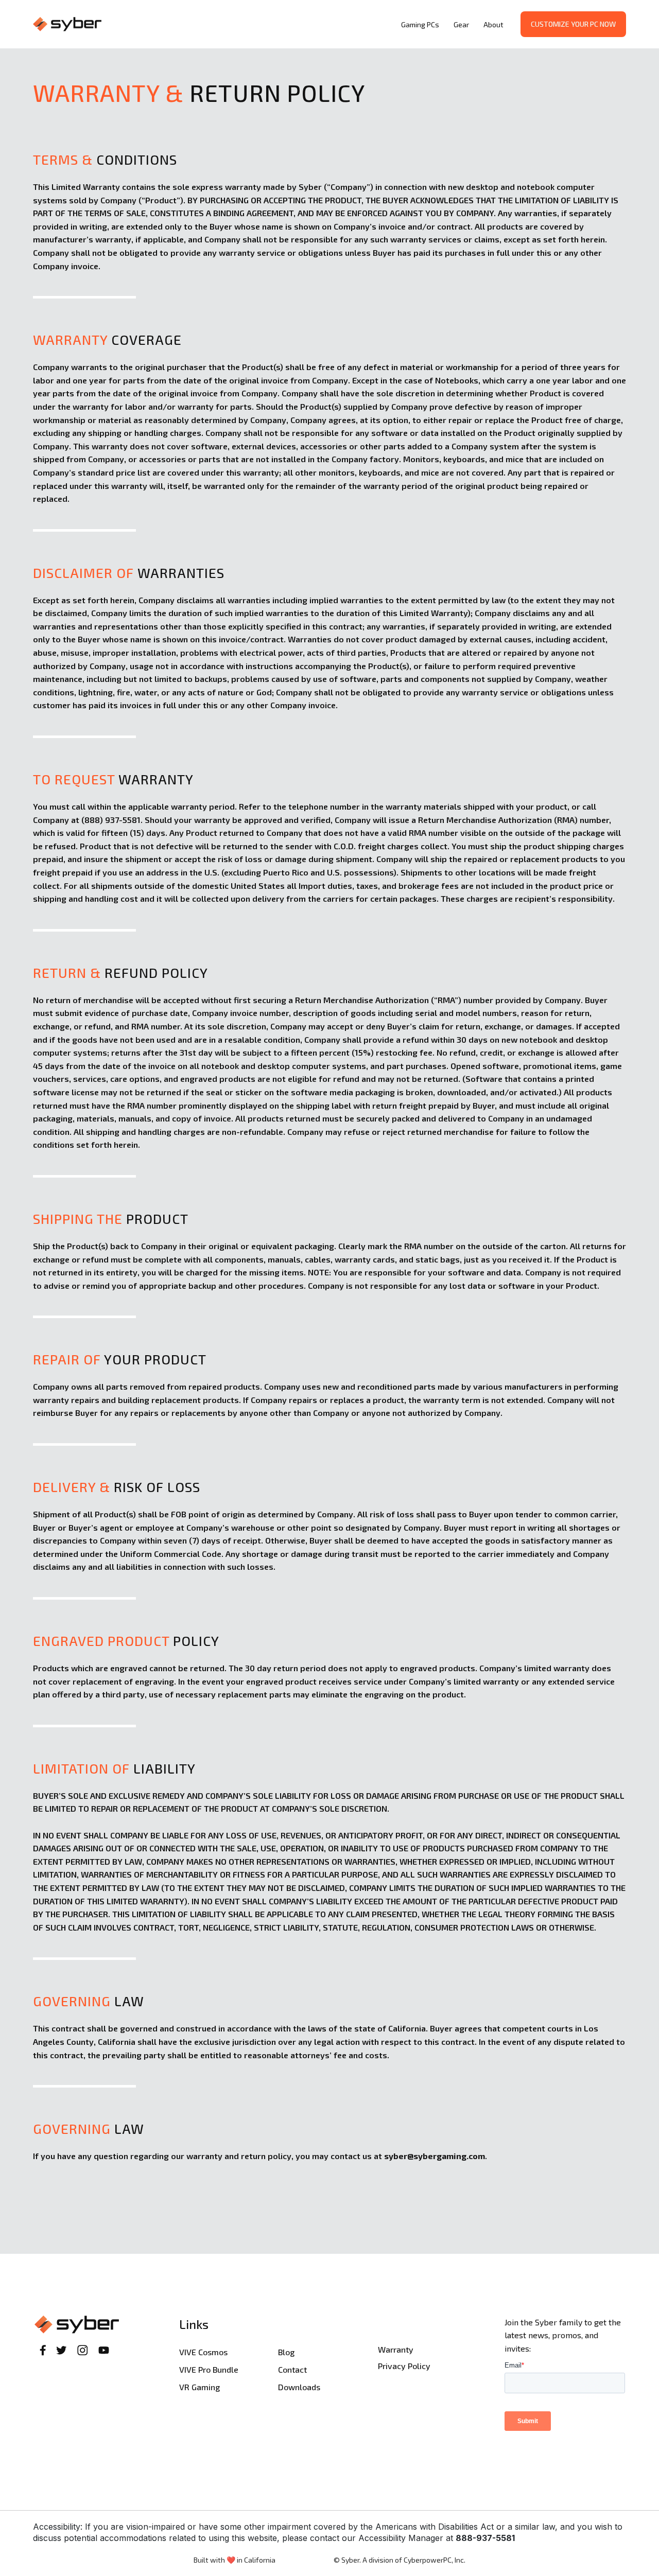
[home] (214, 24)
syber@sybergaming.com (435, 2156)
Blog (286, 2352)
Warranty (396, 2349)
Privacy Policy (404, 2366)
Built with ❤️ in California (235, 2560)
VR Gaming (200, 2387)
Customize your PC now (573, 24)
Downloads (299, 2387)
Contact (292, 2369)
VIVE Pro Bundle (209, 2369)
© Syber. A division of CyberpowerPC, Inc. (400, 2560)
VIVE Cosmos (203, 2352)
